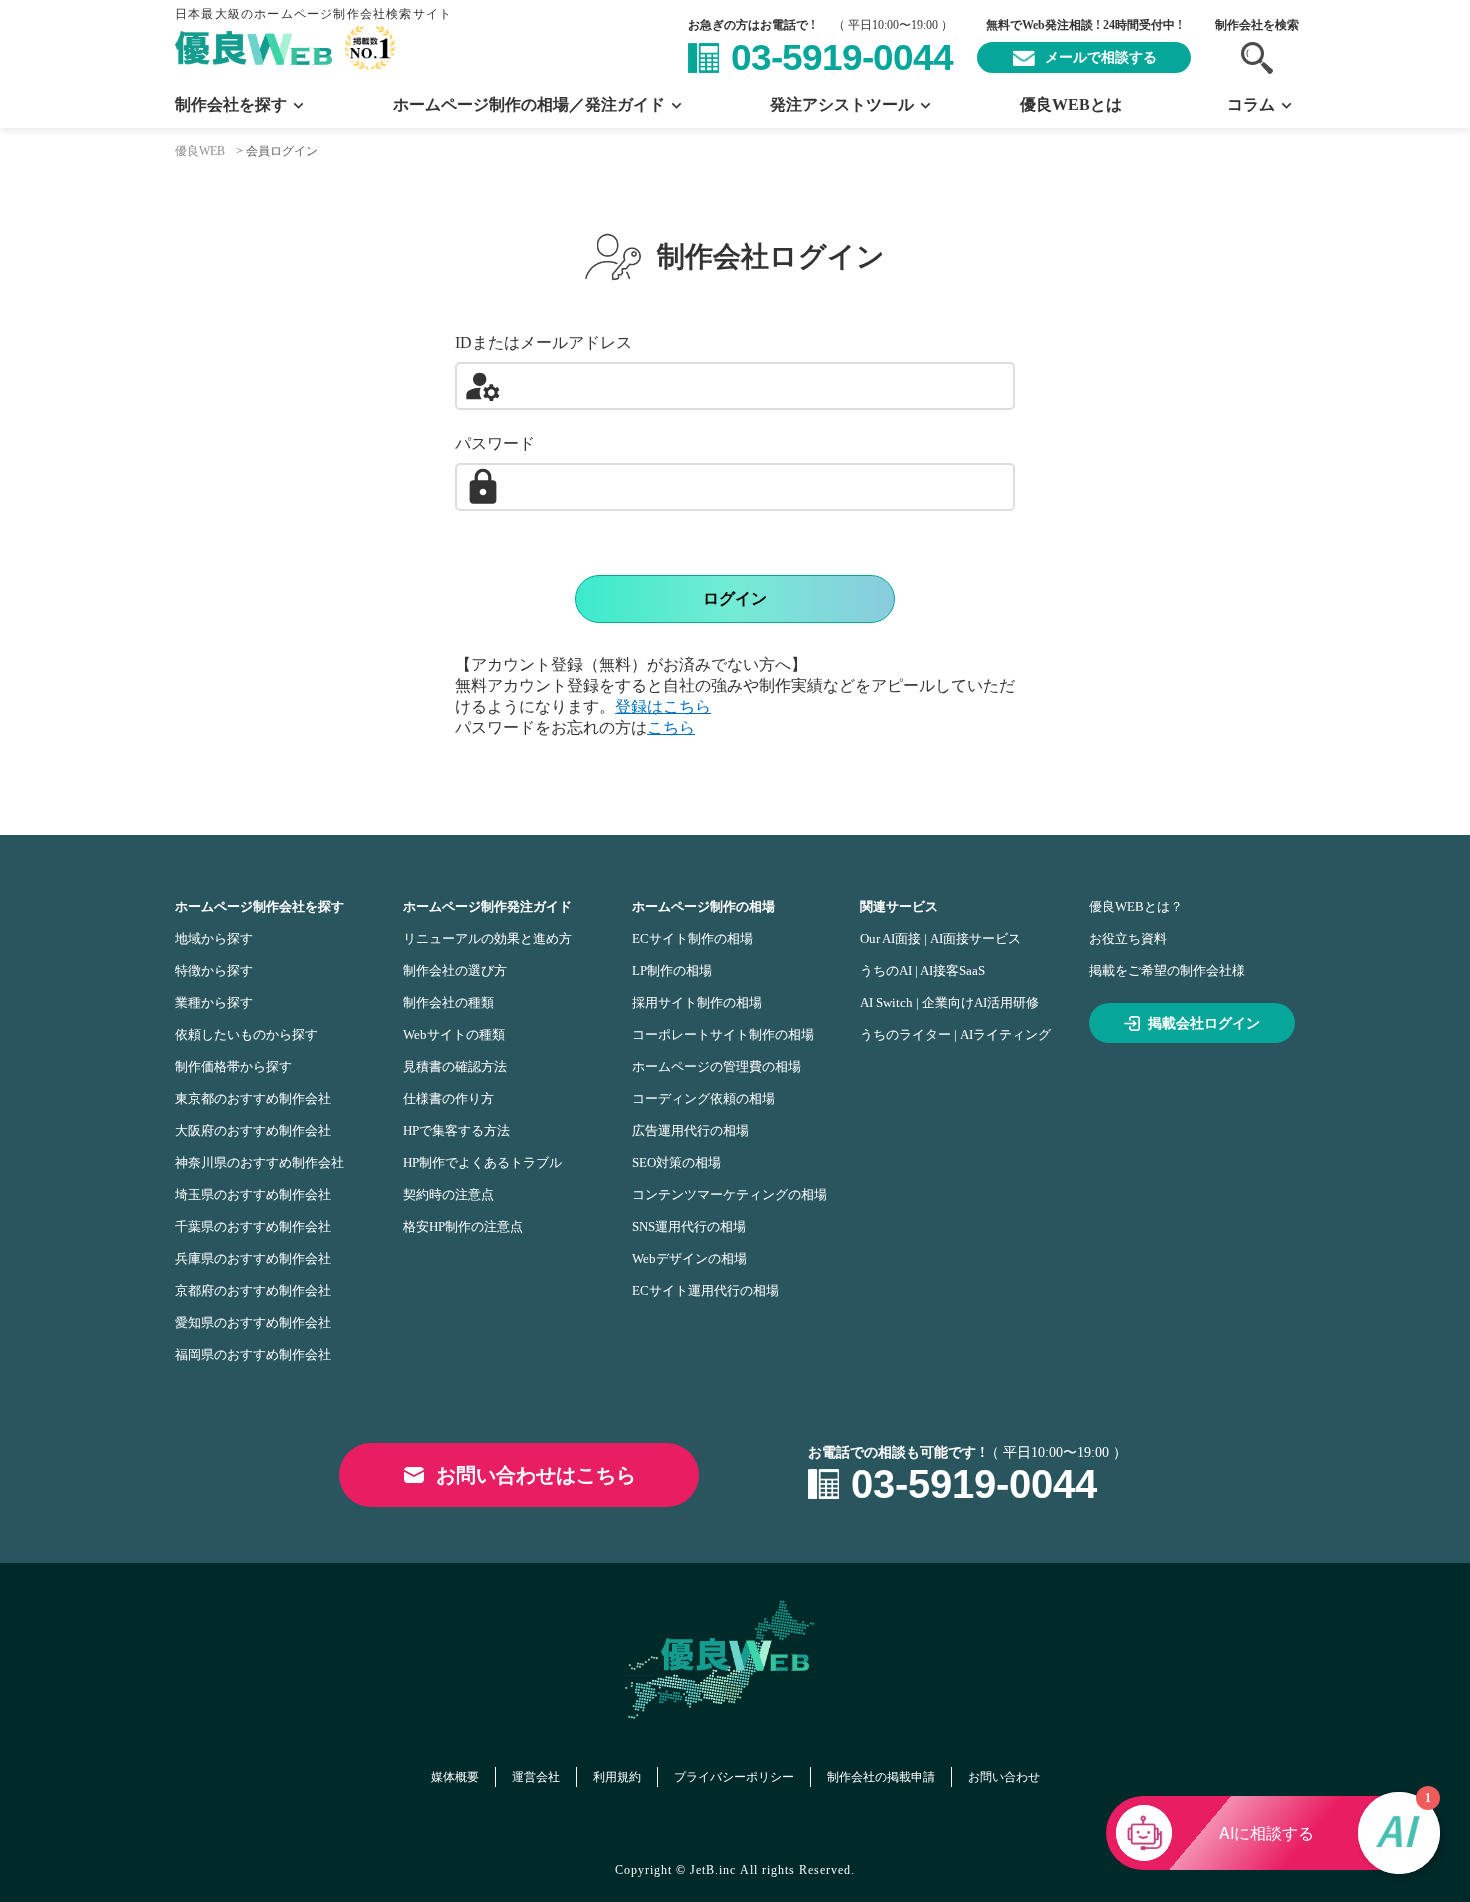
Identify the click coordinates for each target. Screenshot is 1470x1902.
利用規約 (617, 1777)
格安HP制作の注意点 (463, 1226)
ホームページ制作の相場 (703, 906)
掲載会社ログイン (1204, 1023)
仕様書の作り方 (448, 1098)
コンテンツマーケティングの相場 (729, 1194)
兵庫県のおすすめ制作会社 (253, 1258)
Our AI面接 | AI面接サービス (940, 938)
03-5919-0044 (842, 57)
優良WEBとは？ (1136, 906)
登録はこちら (663, 706)
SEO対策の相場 (676, 1162)
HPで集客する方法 (456, 1130)
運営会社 (536, 1777)
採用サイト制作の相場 (697, 1002)
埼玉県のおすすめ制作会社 (253, 1194)
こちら (671, 727)
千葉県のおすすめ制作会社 (253, 1226)
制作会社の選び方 (455, 970)
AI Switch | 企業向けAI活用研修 (949, 1002)
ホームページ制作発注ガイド (487, 906)
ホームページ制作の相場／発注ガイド (529, 104)
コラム (1251, 104)
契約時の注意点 (448, 1194)
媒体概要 (455, 1777)
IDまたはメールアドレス (543, 342)
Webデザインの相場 (689, 1258)
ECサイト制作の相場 (692, 938)
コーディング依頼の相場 (703, 1098)
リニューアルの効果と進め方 (487, 938)
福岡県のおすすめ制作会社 (253, 1354)
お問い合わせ (1004, 1777)
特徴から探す (214, 970)
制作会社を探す (231, 104)
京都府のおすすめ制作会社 (253, 1290)
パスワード (495, 443)
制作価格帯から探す (233, 1066)
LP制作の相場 (672, 970)
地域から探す (214, 938)
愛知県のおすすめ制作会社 (253, 1322)
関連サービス (899, 906)
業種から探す (214, 1002)
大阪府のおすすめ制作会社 (253, 1130)
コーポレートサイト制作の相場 (723, 1034)
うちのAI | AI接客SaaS (922, 970)
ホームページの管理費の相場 (716, 1066)
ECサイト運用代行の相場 (705, 1290)
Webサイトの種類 (454, 1034)
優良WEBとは (1071, 104)
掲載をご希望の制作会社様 (1167, 970)
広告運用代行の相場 (690, 1130)
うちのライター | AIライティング (955, 1034)
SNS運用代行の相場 (689, 1226)
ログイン (735, 598)
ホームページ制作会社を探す (259, 906)
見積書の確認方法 (455, 1066)
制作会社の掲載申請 (881, 1777)
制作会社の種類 (448, 1002)
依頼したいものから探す (246, 1034)
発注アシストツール (842, 104)
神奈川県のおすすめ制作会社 (259, 1162)
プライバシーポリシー (734, 1777)
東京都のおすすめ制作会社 (253, 1098)
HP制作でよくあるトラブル (482, 1162)
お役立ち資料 (1128, 938)
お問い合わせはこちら (536, 1475)
